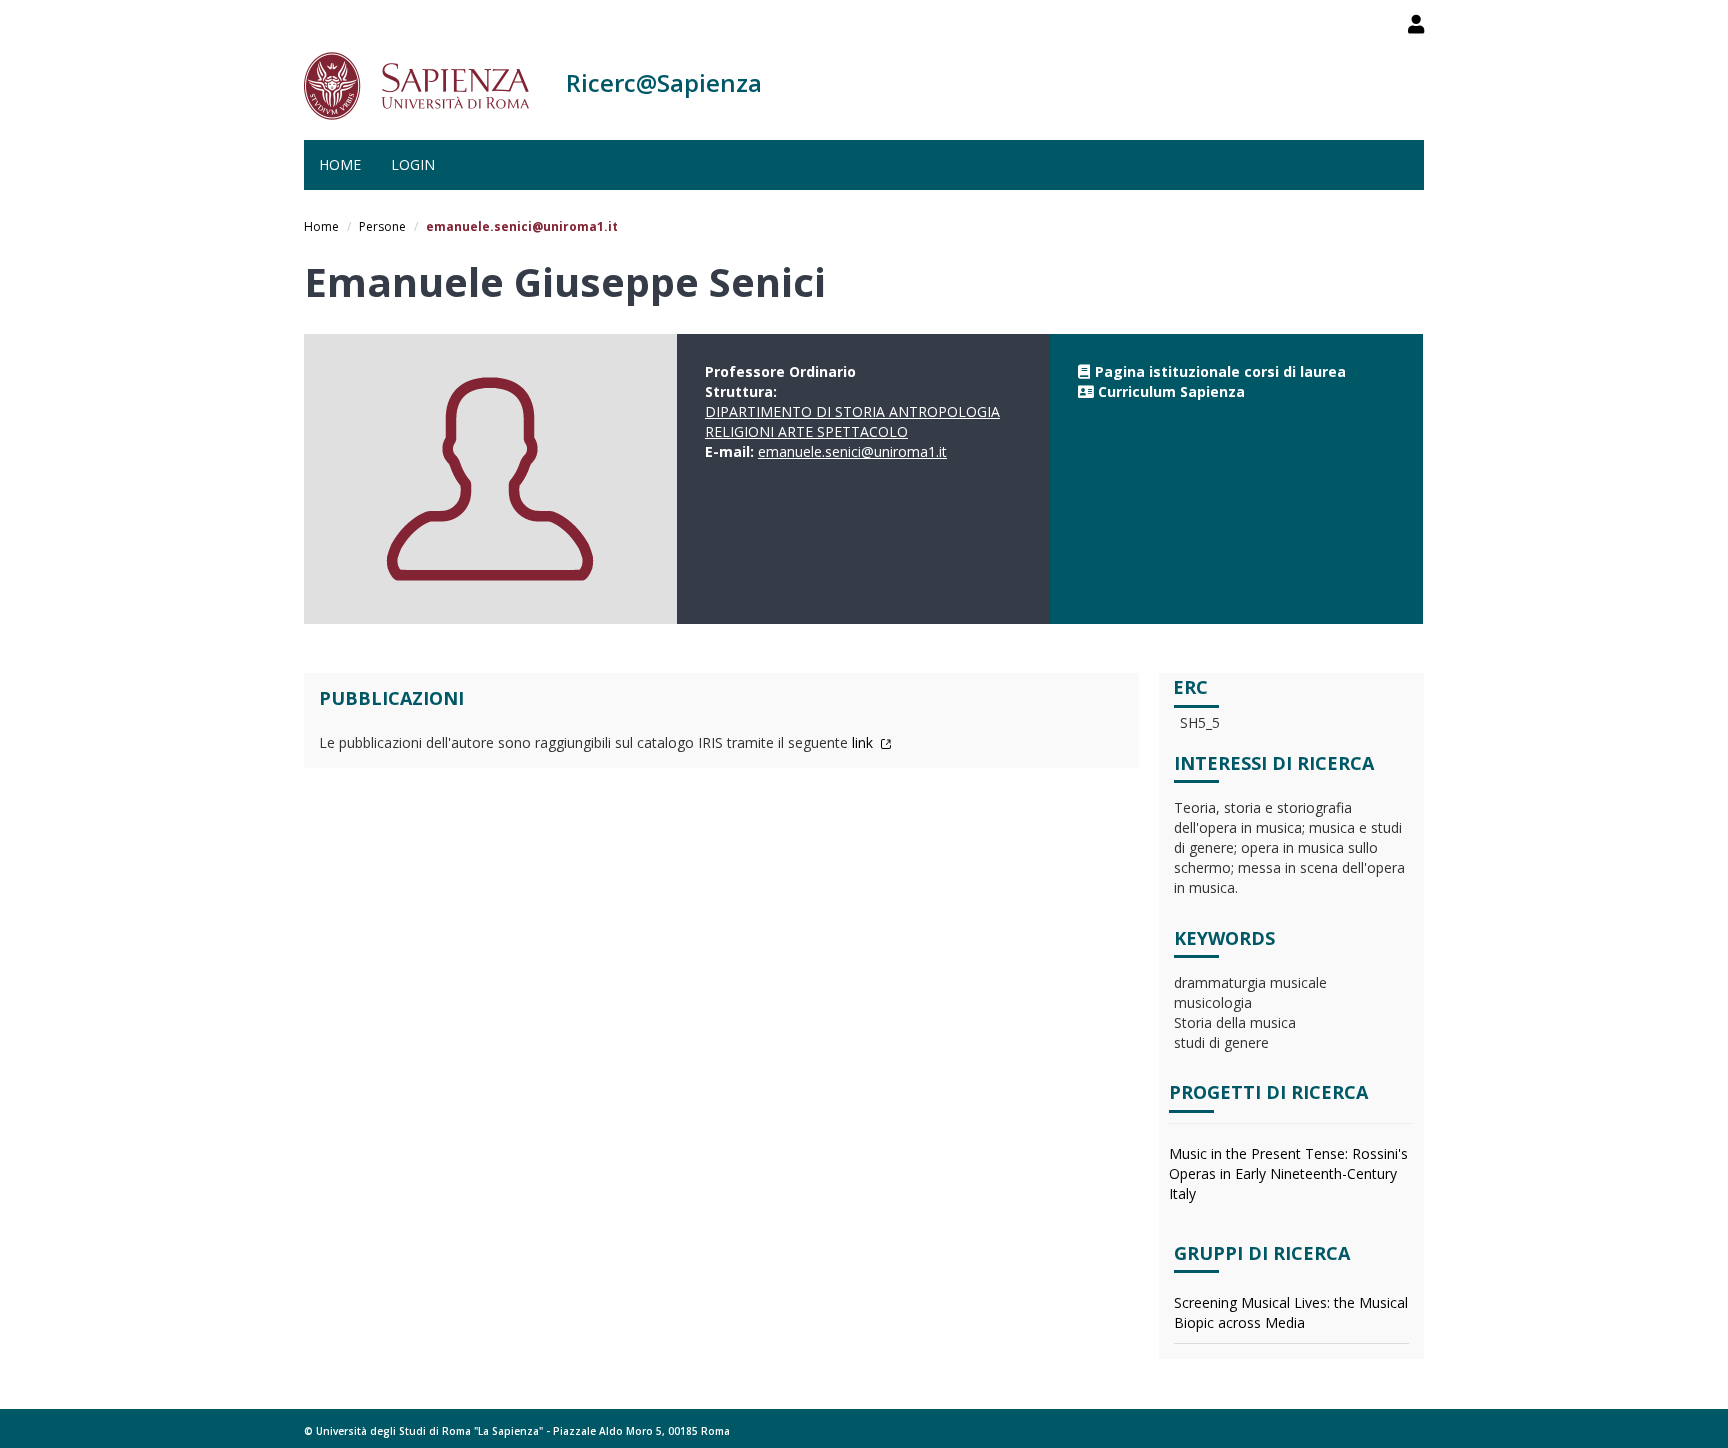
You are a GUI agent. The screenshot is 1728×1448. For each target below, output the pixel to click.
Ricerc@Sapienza (664, 82)
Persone (382, 226)
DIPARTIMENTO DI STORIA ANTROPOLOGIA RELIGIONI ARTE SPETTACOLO (852, 421)
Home (340, 164)
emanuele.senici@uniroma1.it (852, 451)
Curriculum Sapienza (1171, 391)
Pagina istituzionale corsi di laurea (1220, 371)
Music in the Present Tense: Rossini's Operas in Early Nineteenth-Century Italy (1288, 1173)
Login (413, 164)
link (864, 742)
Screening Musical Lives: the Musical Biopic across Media (1291, 1312)
